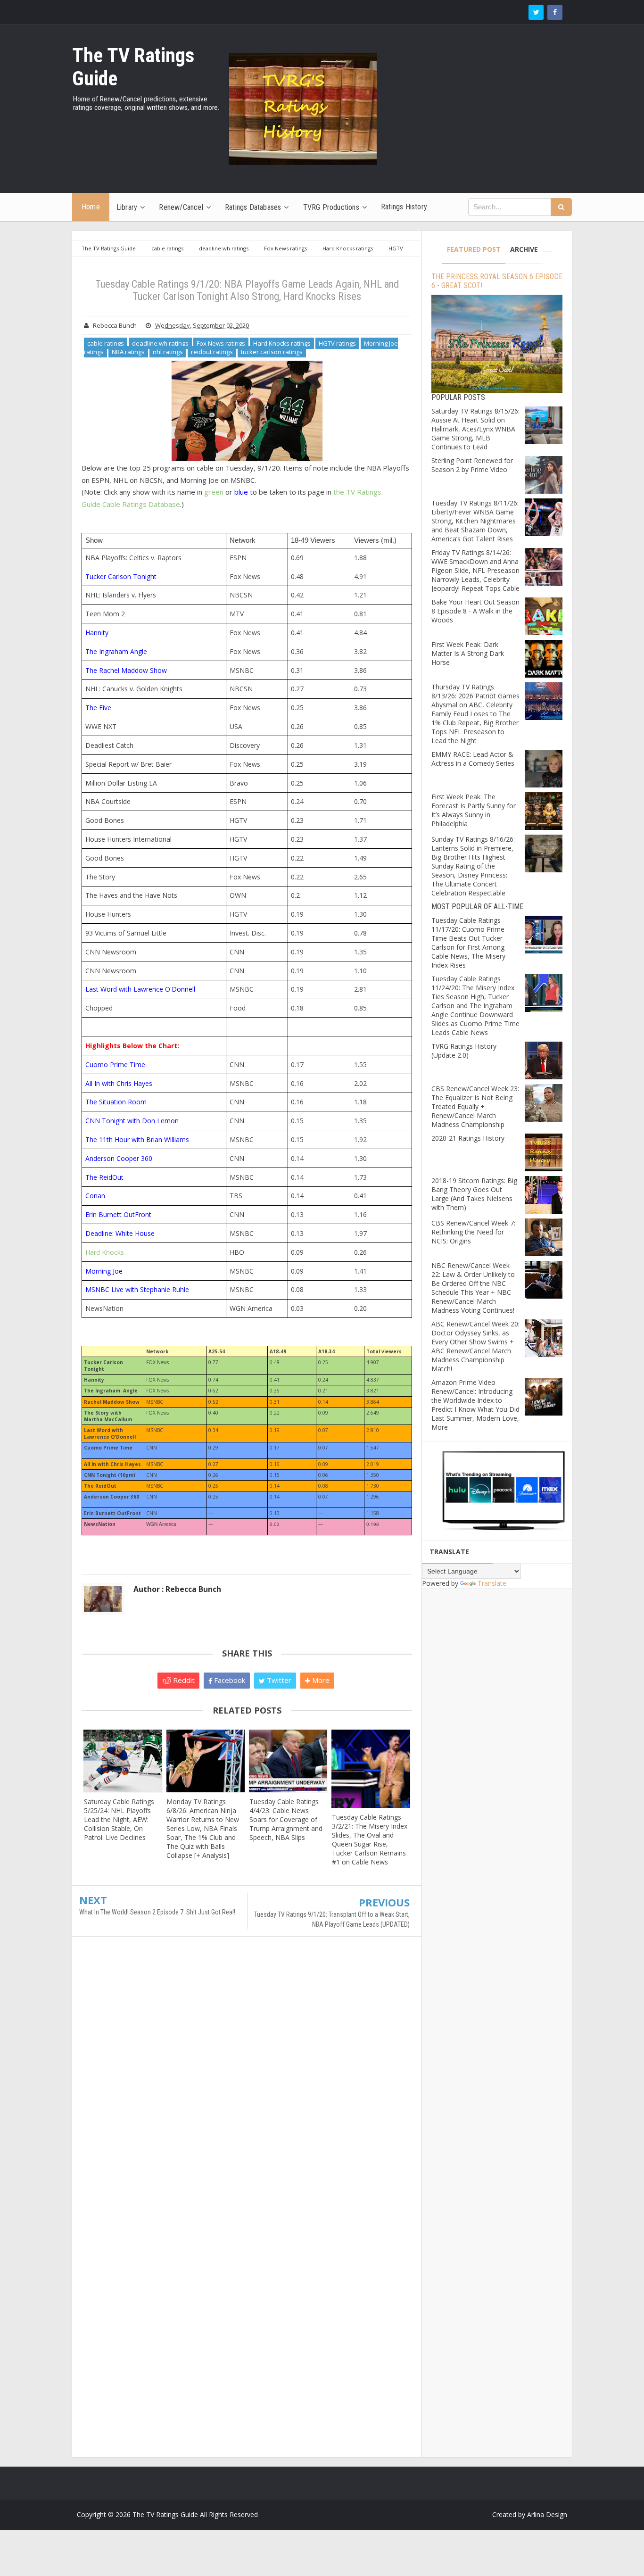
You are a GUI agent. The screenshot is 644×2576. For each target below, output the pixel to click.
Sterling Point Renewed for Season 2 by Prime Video (472, 465)
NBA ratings (128, 352)
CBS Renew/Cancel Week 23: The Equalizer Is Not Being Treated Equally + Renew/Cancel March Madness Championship (475, 1106)
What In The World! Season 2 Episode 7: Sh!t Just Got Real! (157, 1912)
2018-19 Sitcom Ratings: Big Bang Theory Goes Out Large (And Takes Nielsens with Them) (474, 1194)
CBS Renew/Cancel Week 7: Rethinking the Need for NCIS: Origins (473, 1232)
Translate (492, 1583)
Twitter (278, 1680)
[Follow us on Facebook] (555, 12)
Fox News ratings (221, 343)
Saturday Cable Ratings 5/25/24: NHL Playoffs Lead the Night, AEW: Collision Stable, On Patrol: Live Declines (119, 1819)
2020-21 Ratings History (468, 1138)
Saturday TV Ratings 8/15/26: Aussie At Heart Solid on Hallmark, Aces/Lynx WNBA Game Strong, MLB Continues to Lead (475, 429)
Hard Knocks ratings (282, 343)
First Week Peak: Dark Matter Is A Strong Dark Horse (468, 653)
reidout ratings (212, 352)
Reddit (183, 1680)
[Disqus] (247, 2080)
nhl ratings (168, 352)
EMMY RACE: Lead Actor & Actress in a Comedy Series (473, 759)
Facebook (229, 1680)
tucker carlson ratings (272, 352)
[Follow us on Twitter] (536, 12)
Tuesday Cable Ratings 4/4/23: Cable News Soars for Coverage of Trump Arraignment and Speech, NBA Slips (286, 1819)
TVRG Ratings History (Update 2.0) (464, 1051)
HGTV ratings (337, 343)
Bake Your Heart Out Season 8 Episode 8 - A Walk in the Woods (475, 611)
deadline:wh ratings (160, 343)
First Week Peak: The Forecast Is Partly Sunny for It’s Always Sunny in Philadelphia (474, 810)
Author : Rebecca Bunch (177, 1589)
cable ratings (106, 343)
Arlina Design (547, 2514)
